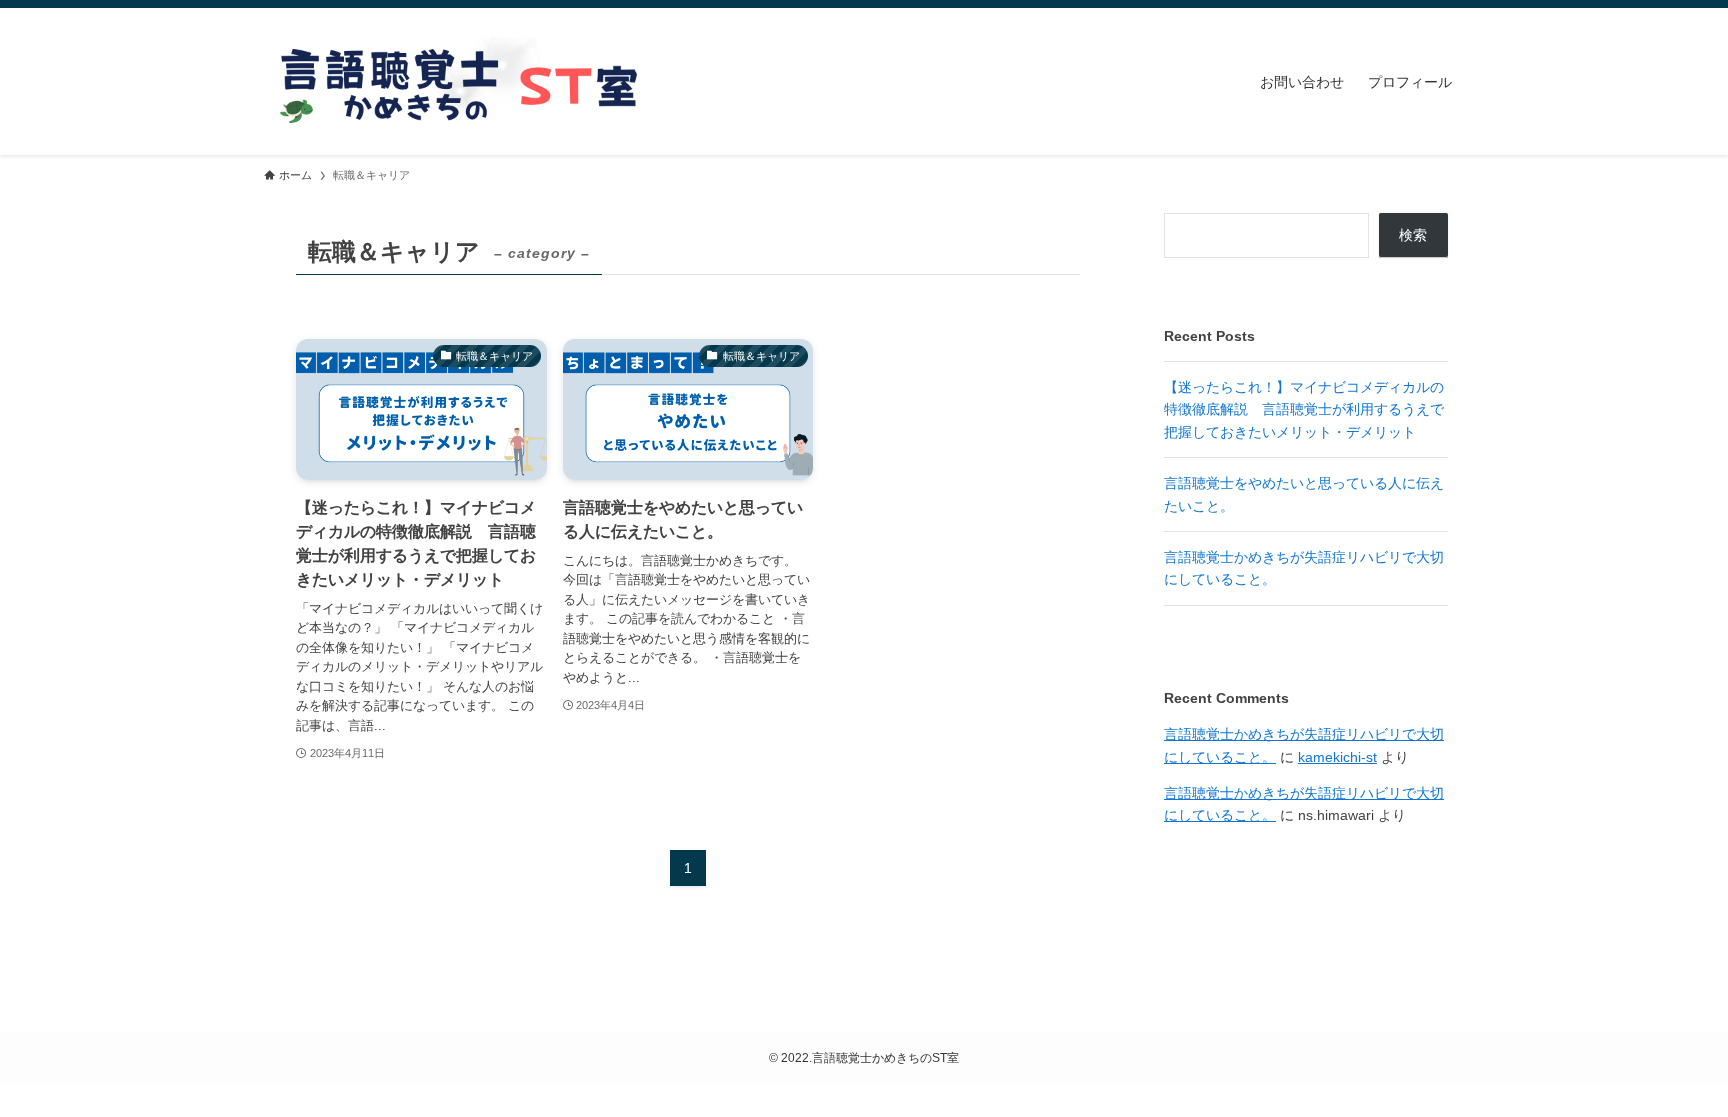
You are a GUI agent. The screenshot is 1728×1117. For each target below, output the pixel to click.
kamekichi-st (1337, 757)
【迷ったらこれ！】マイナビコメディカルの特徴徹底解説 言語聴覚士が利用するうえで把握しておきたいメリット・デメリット (1304, 409)
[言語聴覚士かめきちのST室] (464, 81)
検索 (1413, 235)
